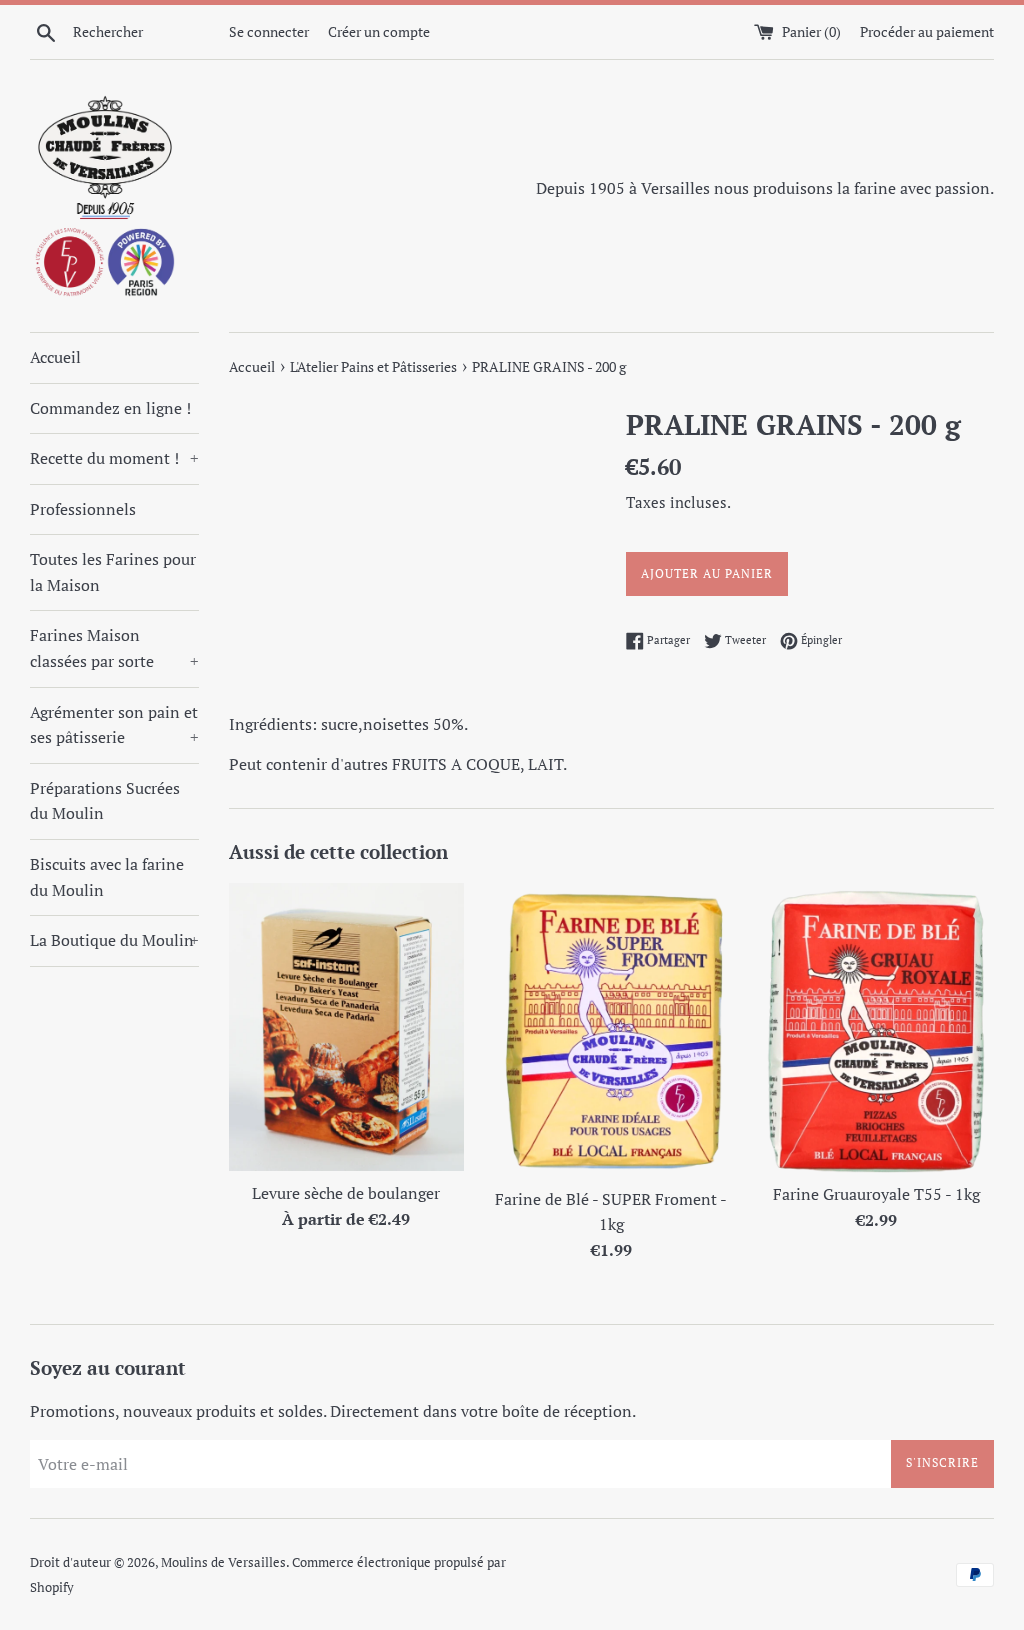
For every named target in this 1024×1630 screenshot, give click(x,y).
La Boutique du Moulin (114, 940)
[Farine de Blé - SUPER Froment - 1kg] (611, 1030)
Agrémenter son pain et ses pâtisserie (114, 725)
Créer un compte (379, 31)
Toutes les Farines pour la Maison (113, 572)
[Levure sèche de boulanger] (346, 1027)
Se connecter (269, 31)
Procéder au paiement (927, 31)
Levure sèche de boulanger (346, 1193)
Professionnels (83, 509)
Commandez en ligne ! (110, 408)
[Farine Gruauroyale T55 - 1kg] (876, 1027)
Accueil (55, 357)
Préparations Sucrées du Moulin (105, 801)
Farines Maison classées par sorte (114, 648)
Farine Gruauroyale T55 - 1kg (876, 1194)
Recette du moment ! (114, 458)
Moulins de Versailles (223, 1562)
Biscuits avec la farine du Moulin (107, 877)
